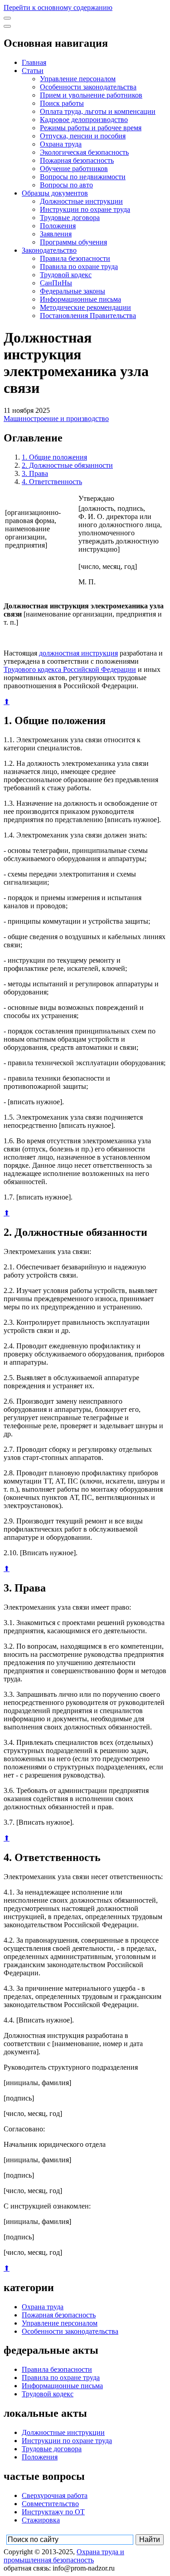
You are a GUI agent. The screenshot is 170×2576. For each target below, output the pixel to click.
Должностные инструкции (81, 201)
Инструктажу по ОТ (53, 2512)
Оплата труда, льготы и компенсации (98, 111)
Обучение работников (74, 169)
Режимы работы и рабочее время (91, 128)
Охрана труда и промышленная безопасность (64, 2556)
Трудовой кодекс (66, 275)
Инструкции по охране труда (85, 209)
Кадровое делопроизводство (84, 120)
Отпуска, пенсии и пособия (83, 136)
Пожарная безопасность (77, 160)
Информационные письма (80, 299)
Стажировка (41, 2520)
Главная (34, 62)
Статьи (33, 71)
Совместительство (50, 2504)
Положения (58, 226)
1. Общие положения (54, 457)
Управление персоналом (78, 79)
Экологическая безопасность (84, 152)
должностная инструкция (78, 653)
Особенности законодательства (88, 87)
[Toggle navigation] (7, 18)
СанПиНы (56, 283)
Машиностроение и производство (56, 419)
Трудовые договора (70, 218)
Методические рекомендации (85, 307)
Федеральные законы (73, 291)
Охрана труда (61, 144)
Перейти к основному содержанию (58, 7)
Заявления (56, 234)
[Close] (7, 26)
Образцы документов (55, 193)
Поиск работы (62, 103)
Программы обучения (73, 242)
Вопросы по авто (66, 185)
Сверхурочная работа (55, 2495)
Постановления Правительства (88, 316)
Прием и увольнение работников (91, 95)
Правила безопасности (75, 258)
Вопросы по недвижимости (83, 177)
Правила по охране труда (79, 267)
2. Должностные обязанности (67, 465)
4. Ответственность (52, 482)
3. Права (35, 473)
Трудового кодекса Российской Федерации (70, 669)
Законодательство (49, 250)
